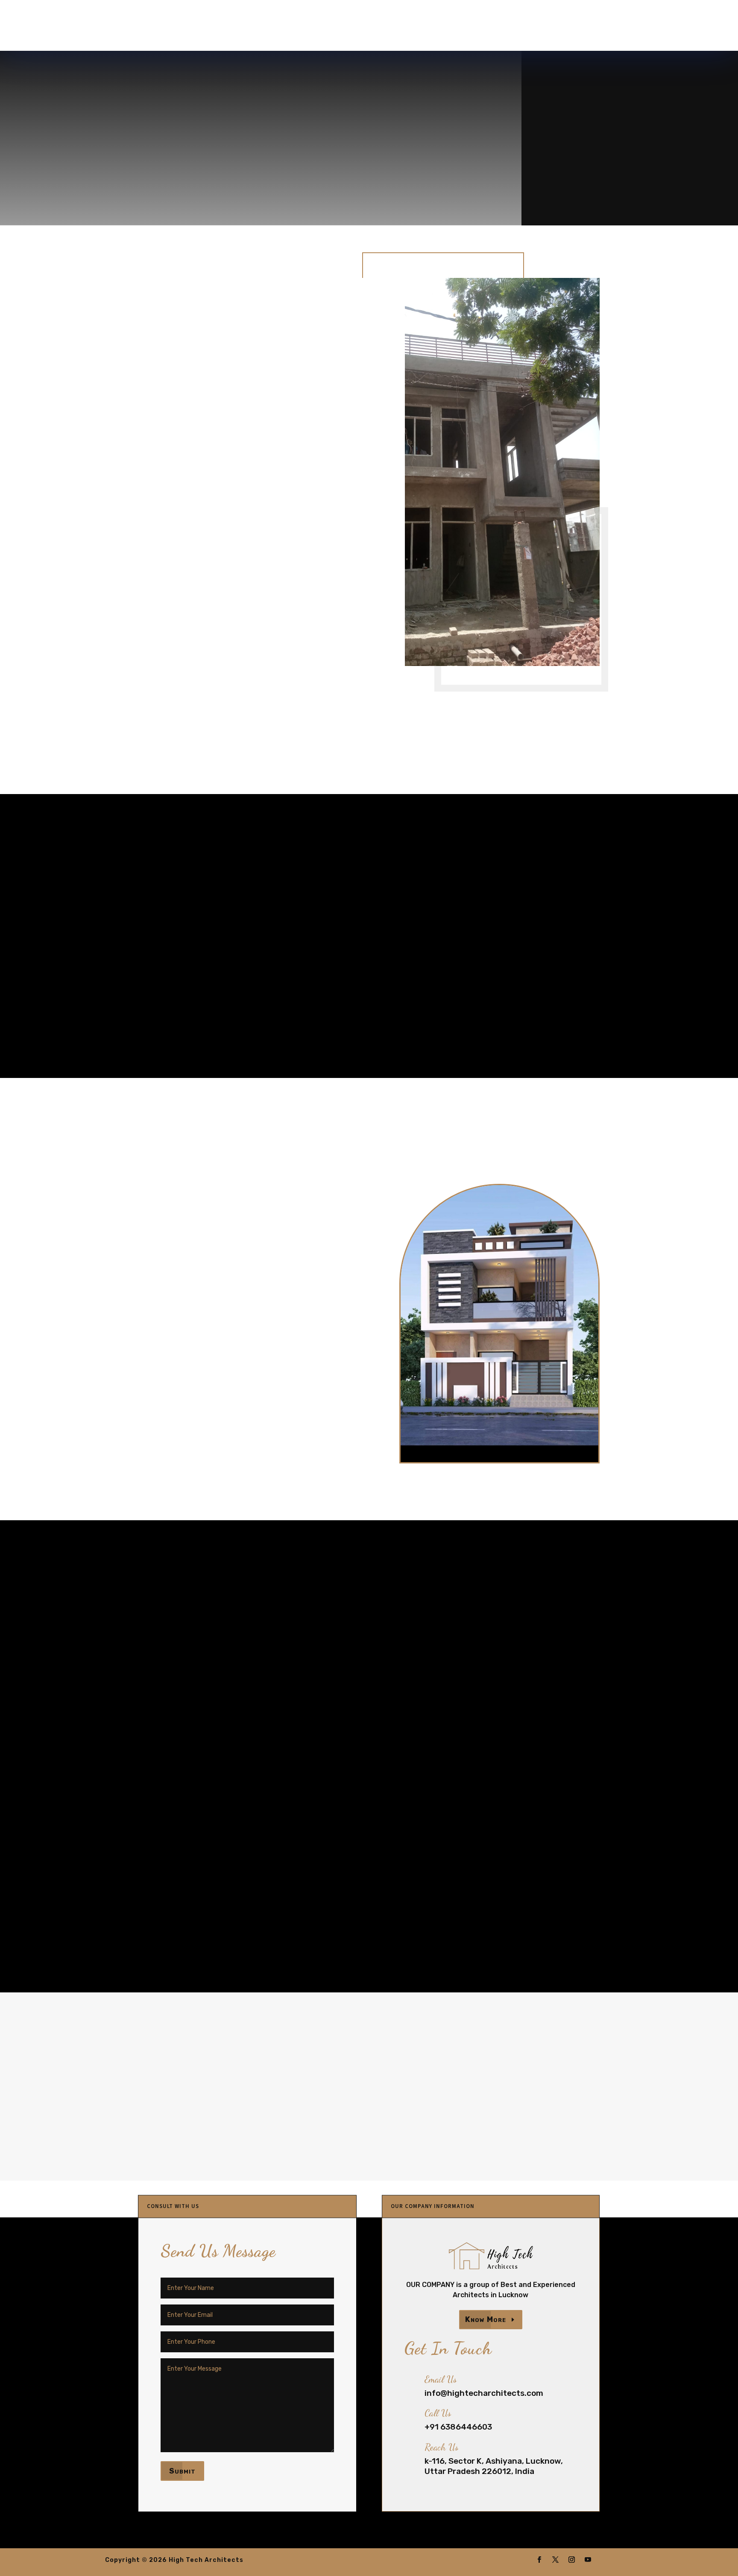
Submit (182, 2471)
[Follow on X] (556, 2560)
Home (239, 26)
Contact (420, 26)
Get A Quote (577, 169)
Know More (486, 2319)
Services (322, 26)
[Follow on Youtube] (588, 2560)
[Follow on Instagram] (572, 2560)
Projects (371, 26)
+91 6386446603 (647, 31)
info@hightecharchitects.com (524, 31)
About (277, 26)
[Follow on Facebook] (539, 2560)
